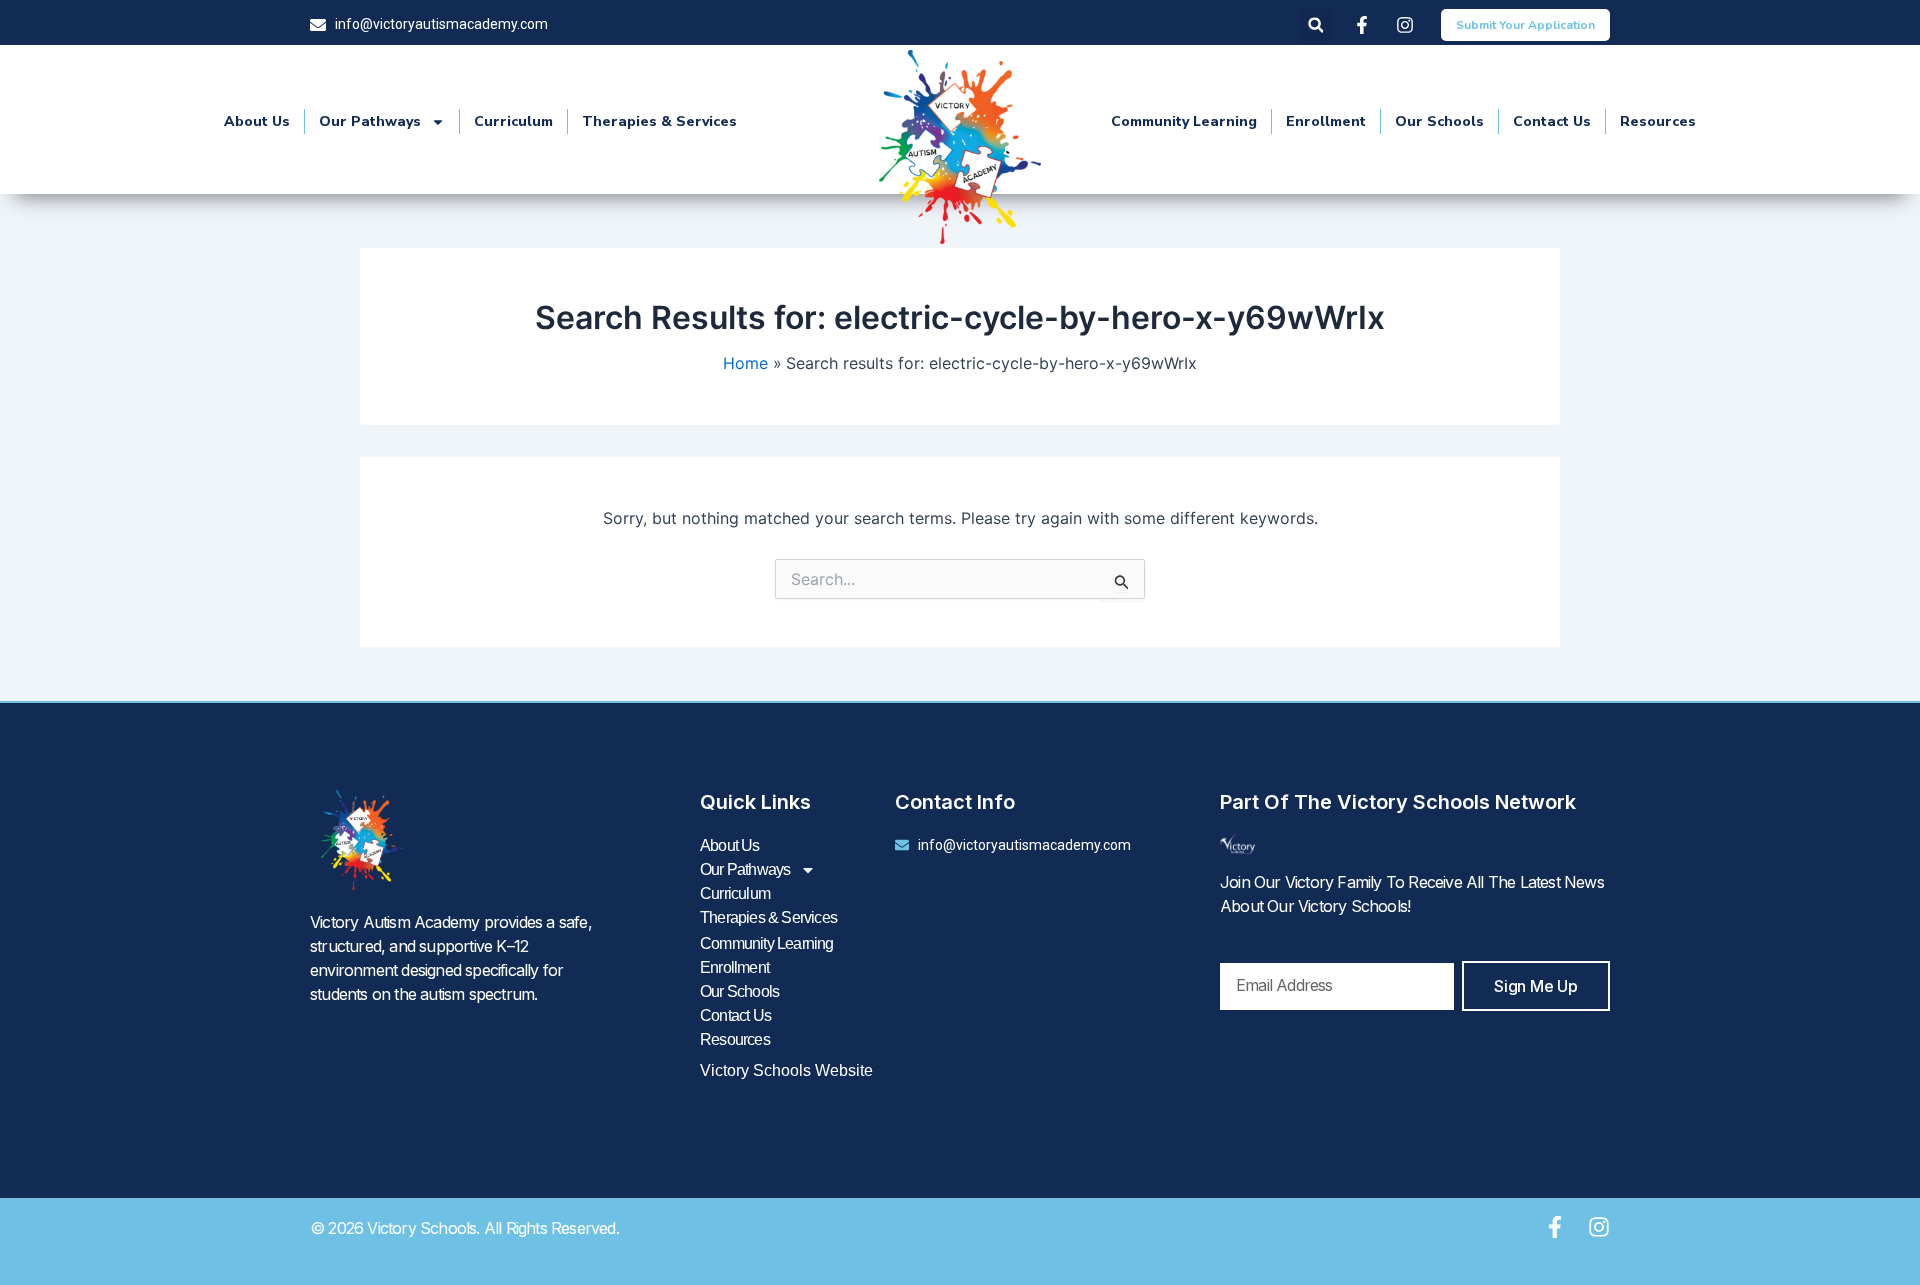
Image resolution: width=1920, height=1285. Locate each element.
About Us (257, 121)
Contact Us (1552, 121)
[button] (1315, 25)
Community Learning (1184, 121)
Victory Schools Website (786, 1070)
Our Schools (1439, 121)
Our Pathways (370, 121)
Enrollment (1326, 121)
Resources (1658, 121)
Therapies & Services (659, 121)
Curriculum (513, 121)
